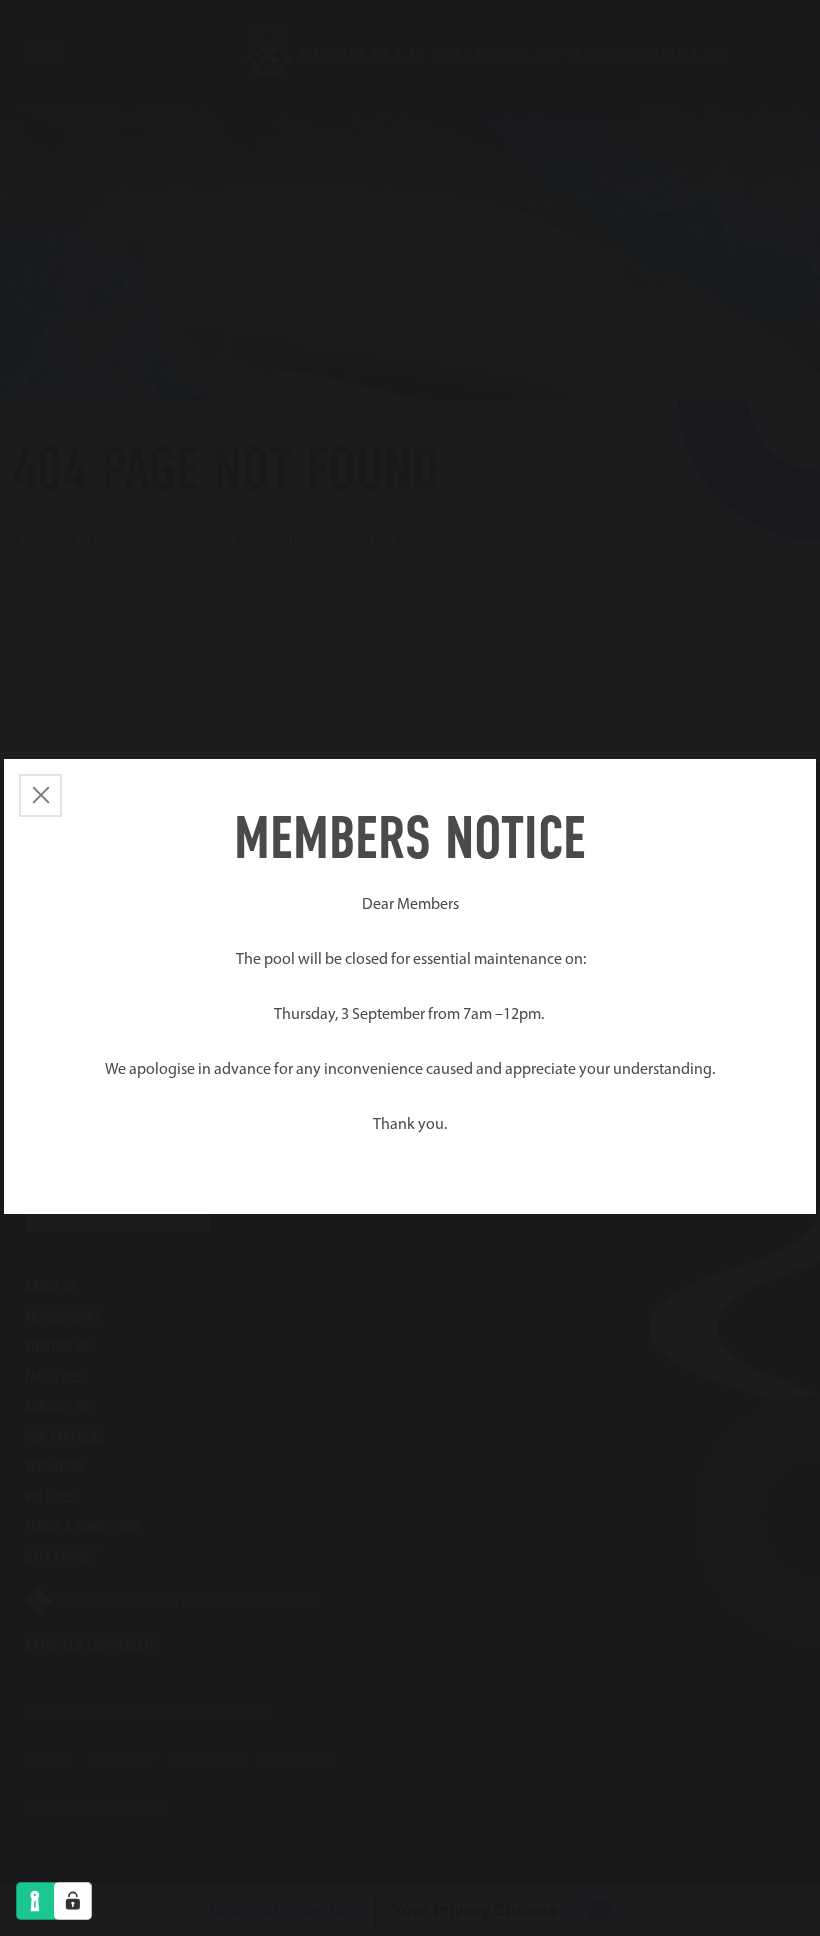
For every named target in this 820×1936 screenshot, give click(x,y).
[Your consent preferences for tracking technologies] (73, 1901)
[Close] (40, 795)
